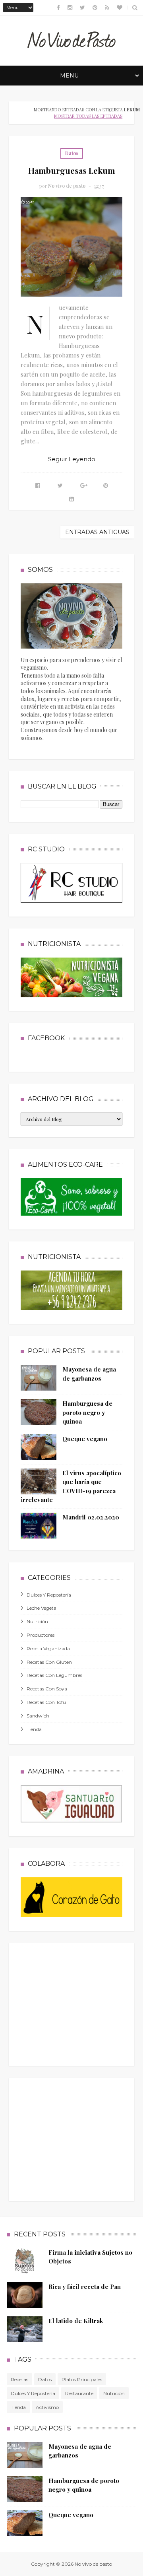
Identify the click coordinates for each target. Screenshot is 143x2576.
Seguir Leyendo (72, 459)
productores (41, 1635)
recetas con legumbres (54, 1675)
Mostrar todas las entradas (88, 116)
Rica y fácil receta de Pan (85, 2287)
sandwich (38, 1716)
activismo (47, 2407)
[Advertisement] (80, 2003)
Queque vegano (85, 1439)
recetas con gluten (49, 1662)
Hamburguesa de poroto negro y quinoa (87, 1412)
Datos (72, 153)
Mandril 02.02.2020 (91, 1517)
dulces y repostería (49, 1595)
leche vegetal (42, 1608)
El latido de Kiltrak (76, 2321)
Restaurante (79, 2393)
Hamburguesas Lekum (72, 170)
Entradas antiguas (97, 532)
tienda (34, 1729)
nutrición (37, 1621)
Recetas (19, 2379)
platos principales (82, 2379)
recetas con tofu (46, 1702)
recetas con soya (47, 1689)
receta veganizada (48, 1648)
